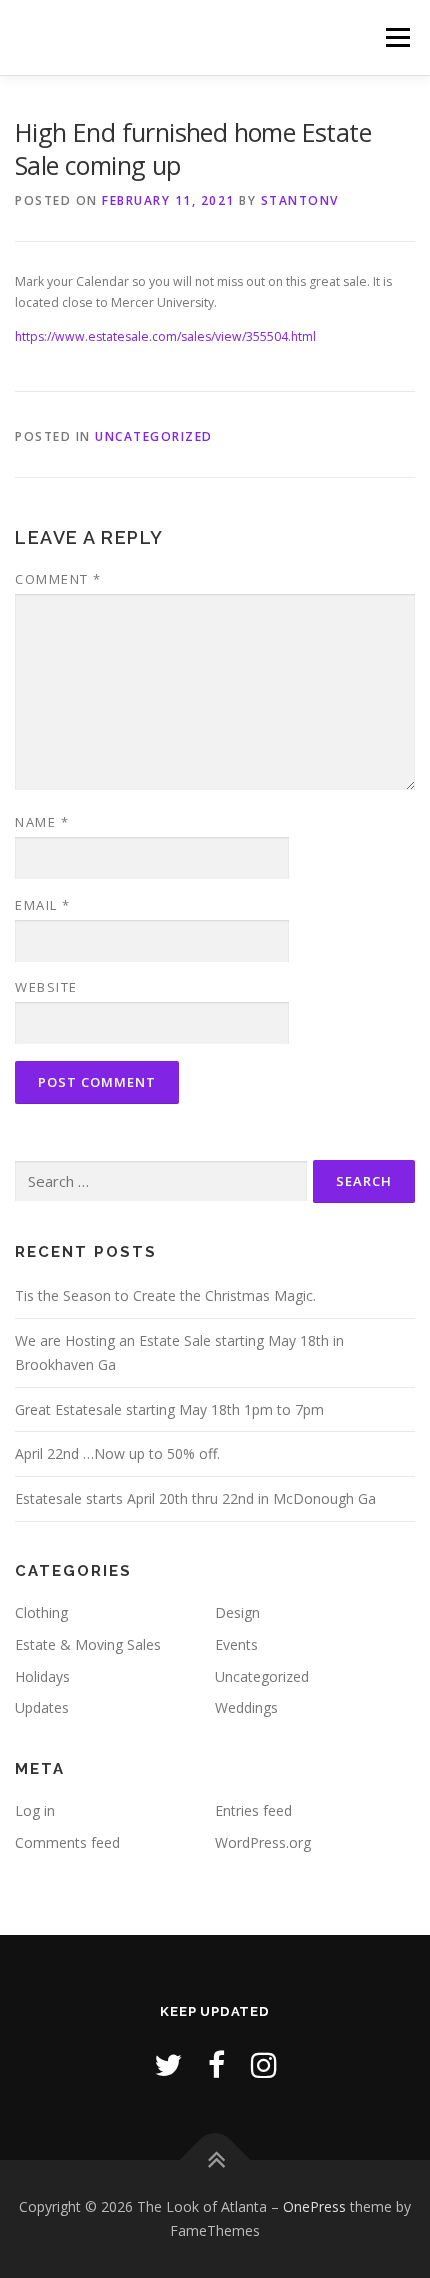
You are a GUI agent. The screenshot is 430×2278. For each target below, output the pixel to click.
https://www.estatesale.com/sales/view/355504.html (165, 336)
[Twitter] (168, 2064)
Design (237, 1612)
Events (236, 1644)
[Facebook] (216, 2064)
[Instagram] (264, 2064)
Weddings (246, 1707)
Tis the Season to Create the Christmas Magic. (165, 1295)
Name (42, 822)
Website (46, 987)
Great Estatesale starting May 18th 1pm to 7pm (169, 1409)
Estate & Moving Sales (88, 1644)
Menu (396, 37)
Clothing (41, 1612)
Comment (58, 579)
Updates (42, 1707)
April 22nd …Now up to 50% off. (117, 1453)
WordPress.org (263, 1842)
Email (43, 905)
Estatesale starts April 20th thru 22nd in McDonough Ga (195, 1498)
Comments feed (67, 1842)
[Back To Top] (215, 2160)
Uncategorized (154, 436)
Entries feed (253, 1810)
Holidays (42, 1676)
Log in (35, 1810)
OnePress (314, 2206)
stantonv (300, 200)
